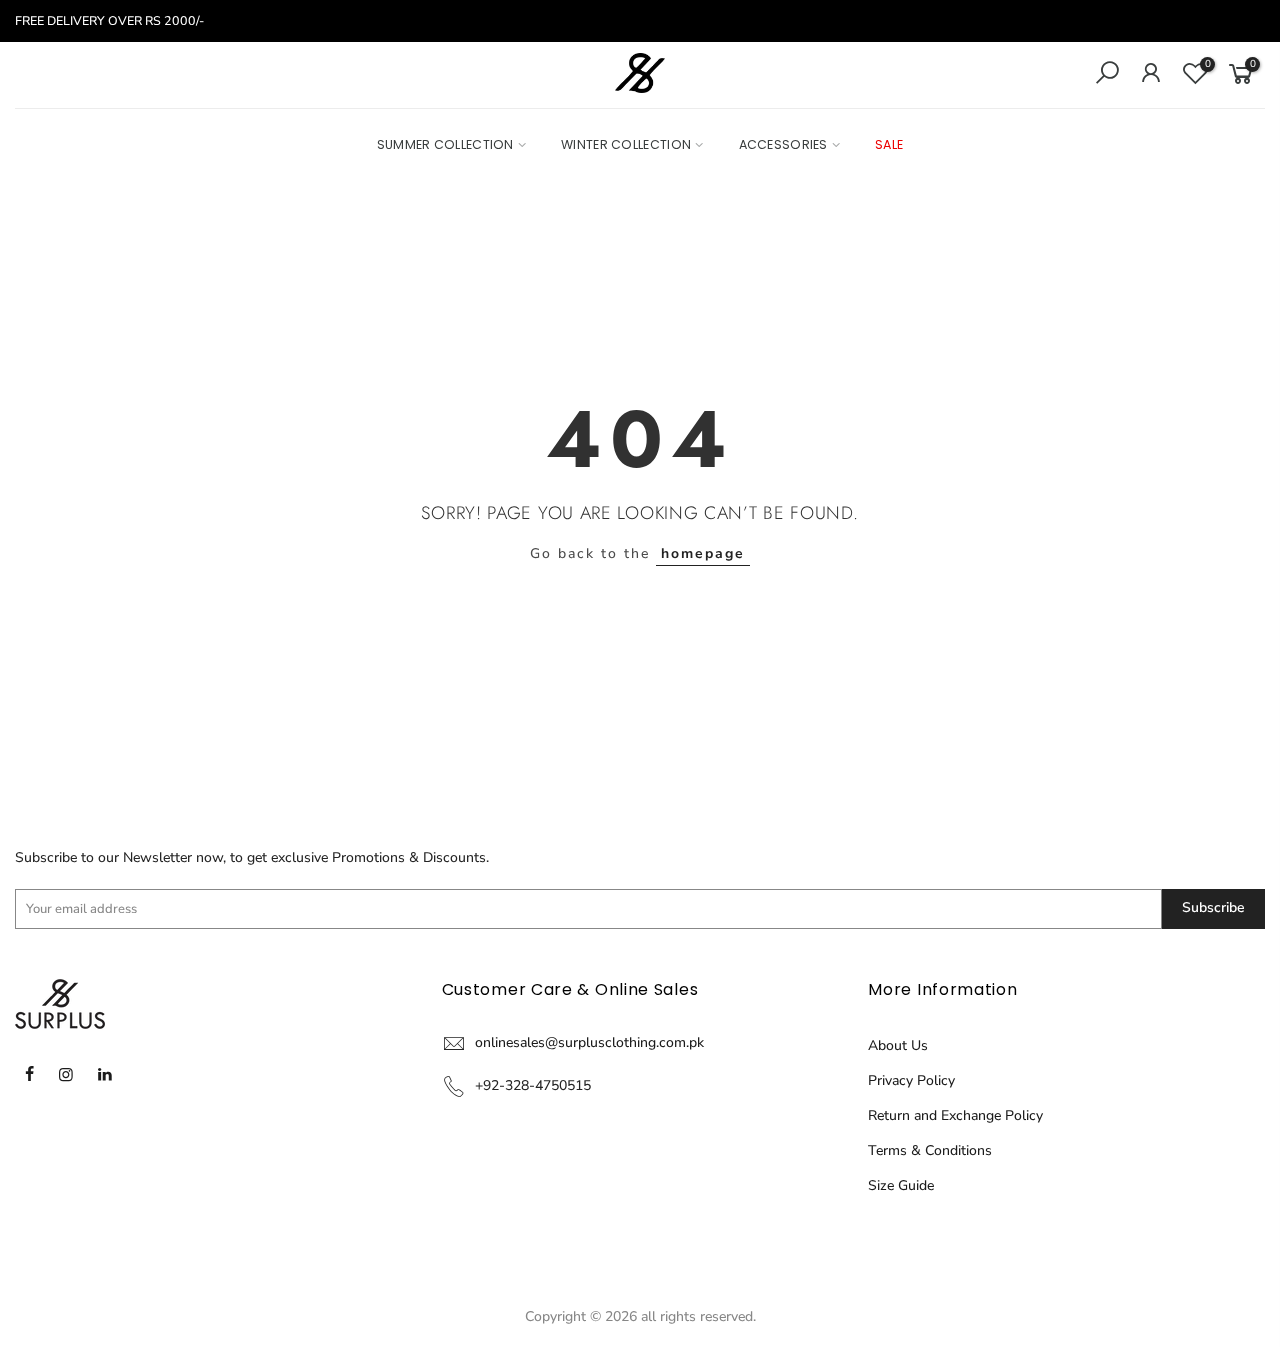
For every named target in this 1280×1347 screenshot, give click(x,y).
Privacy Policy (911, 1080)
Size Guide (901, 1185)
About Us (898, 1045)
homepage (703, 553)
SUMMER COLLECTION (445, 144)
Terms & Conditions (930, 1150)
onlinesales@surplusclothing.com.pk (589, 1042)
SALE (889, 144)
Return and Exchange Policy (955, 1115)
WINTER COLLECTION (626, 144)
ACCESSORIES (783, 144)
